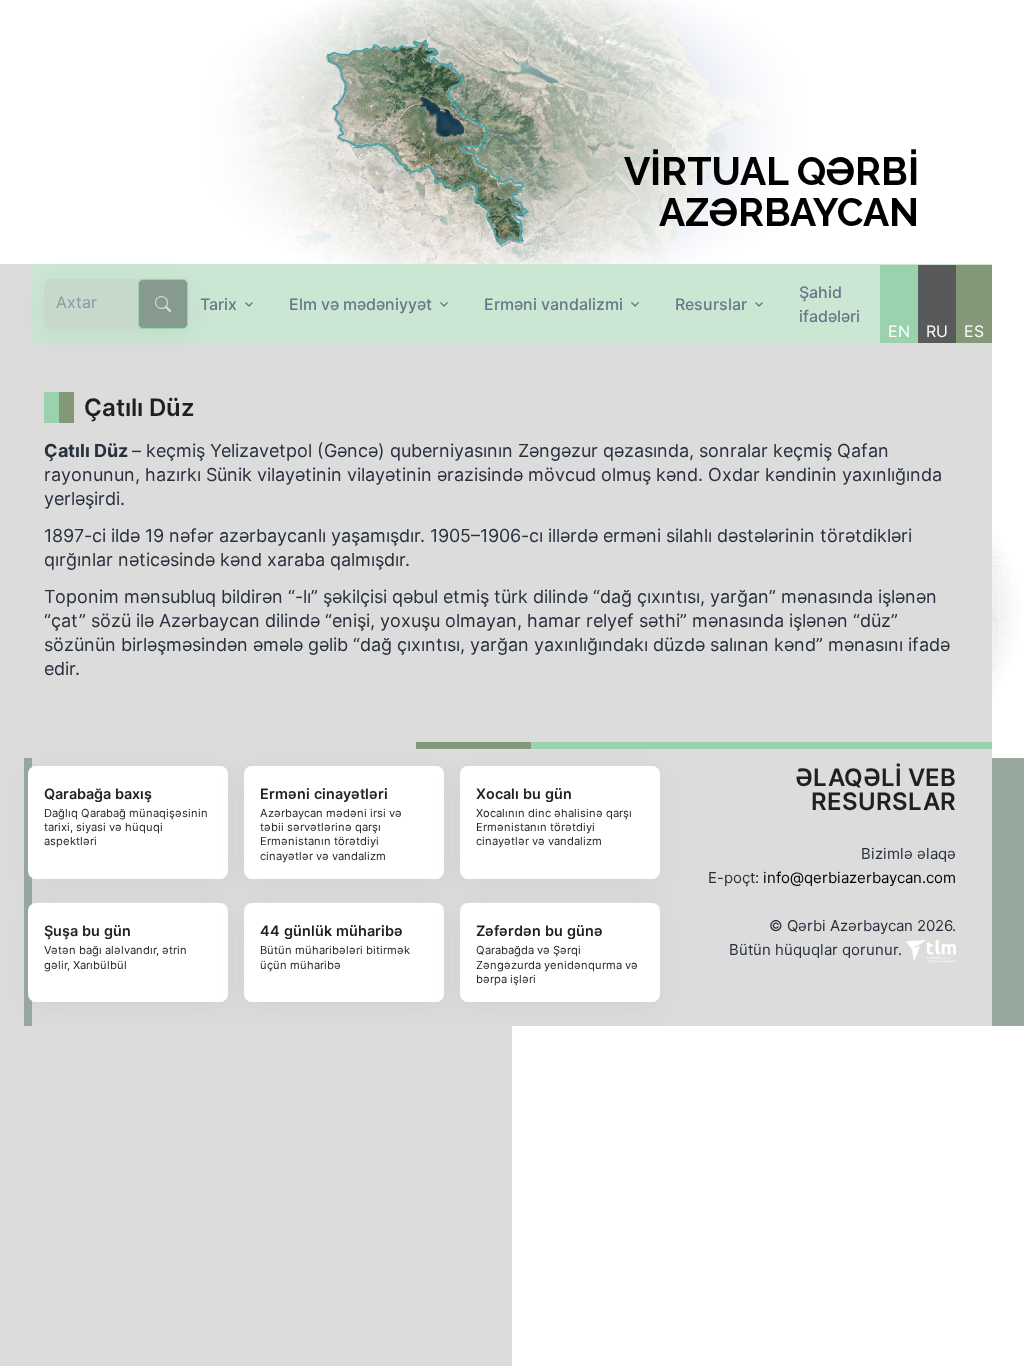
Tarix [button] (218, 304)
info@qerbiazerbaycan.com (859, 877)
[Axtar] (163, 304)
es (974, 331)
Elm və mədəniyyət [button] (360, 304)
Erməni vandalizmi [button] (553, 304)
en (899, 331)
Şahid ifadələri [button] (829, 304)
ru (937, 331)
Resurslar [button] (711, 304)
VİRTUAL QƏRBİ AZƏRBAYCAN (771, 192)
